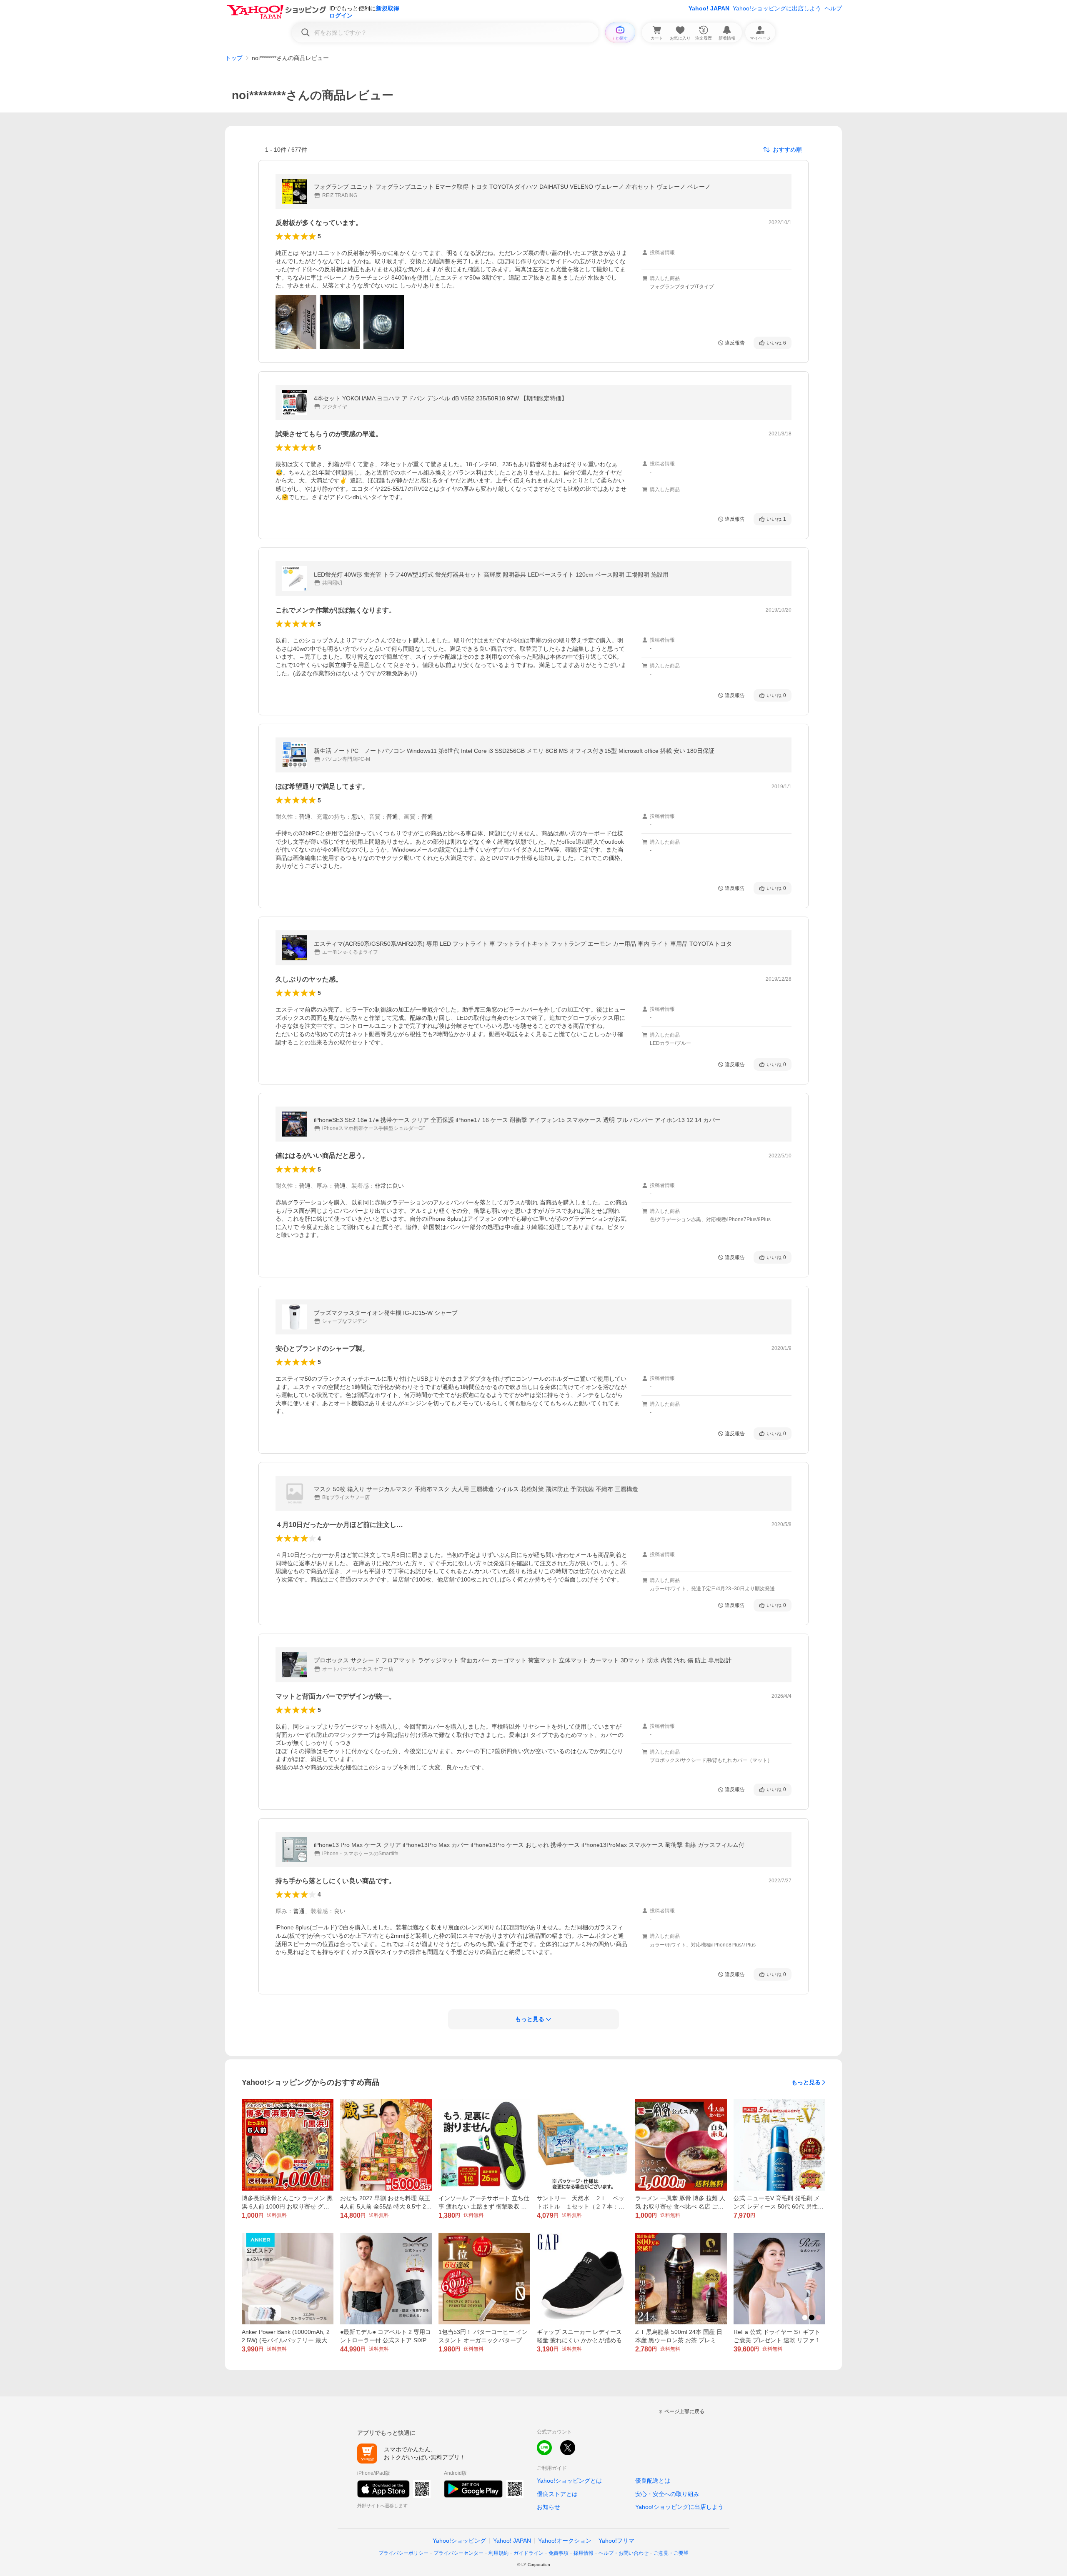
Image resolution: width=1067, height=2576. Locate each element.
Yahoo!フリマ (616, 2541)
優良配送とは (653, 2481)
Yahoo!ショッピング (459, 2541)
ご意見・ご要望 (671, 2553)
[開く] (296, 322)
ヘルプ (833, 8)
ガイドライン (528, 2553)
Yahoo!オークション (565, 2541)
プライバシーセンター (458, 2553)
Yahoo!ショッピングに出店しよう (777, 8)
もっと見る (806, 2082)
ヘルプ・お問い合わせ (624, 2553)
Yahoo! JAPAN (709, 8)
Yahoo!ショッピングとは (569, 2481)
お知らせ (549, 2507)
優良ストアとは (557, 2494)
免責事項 (559, 2553)
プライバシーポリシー (403, 2553)
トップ (234, 58)
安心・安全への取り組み (667, 2494)
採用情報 (584, 2553)
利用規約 (498, 2553)
